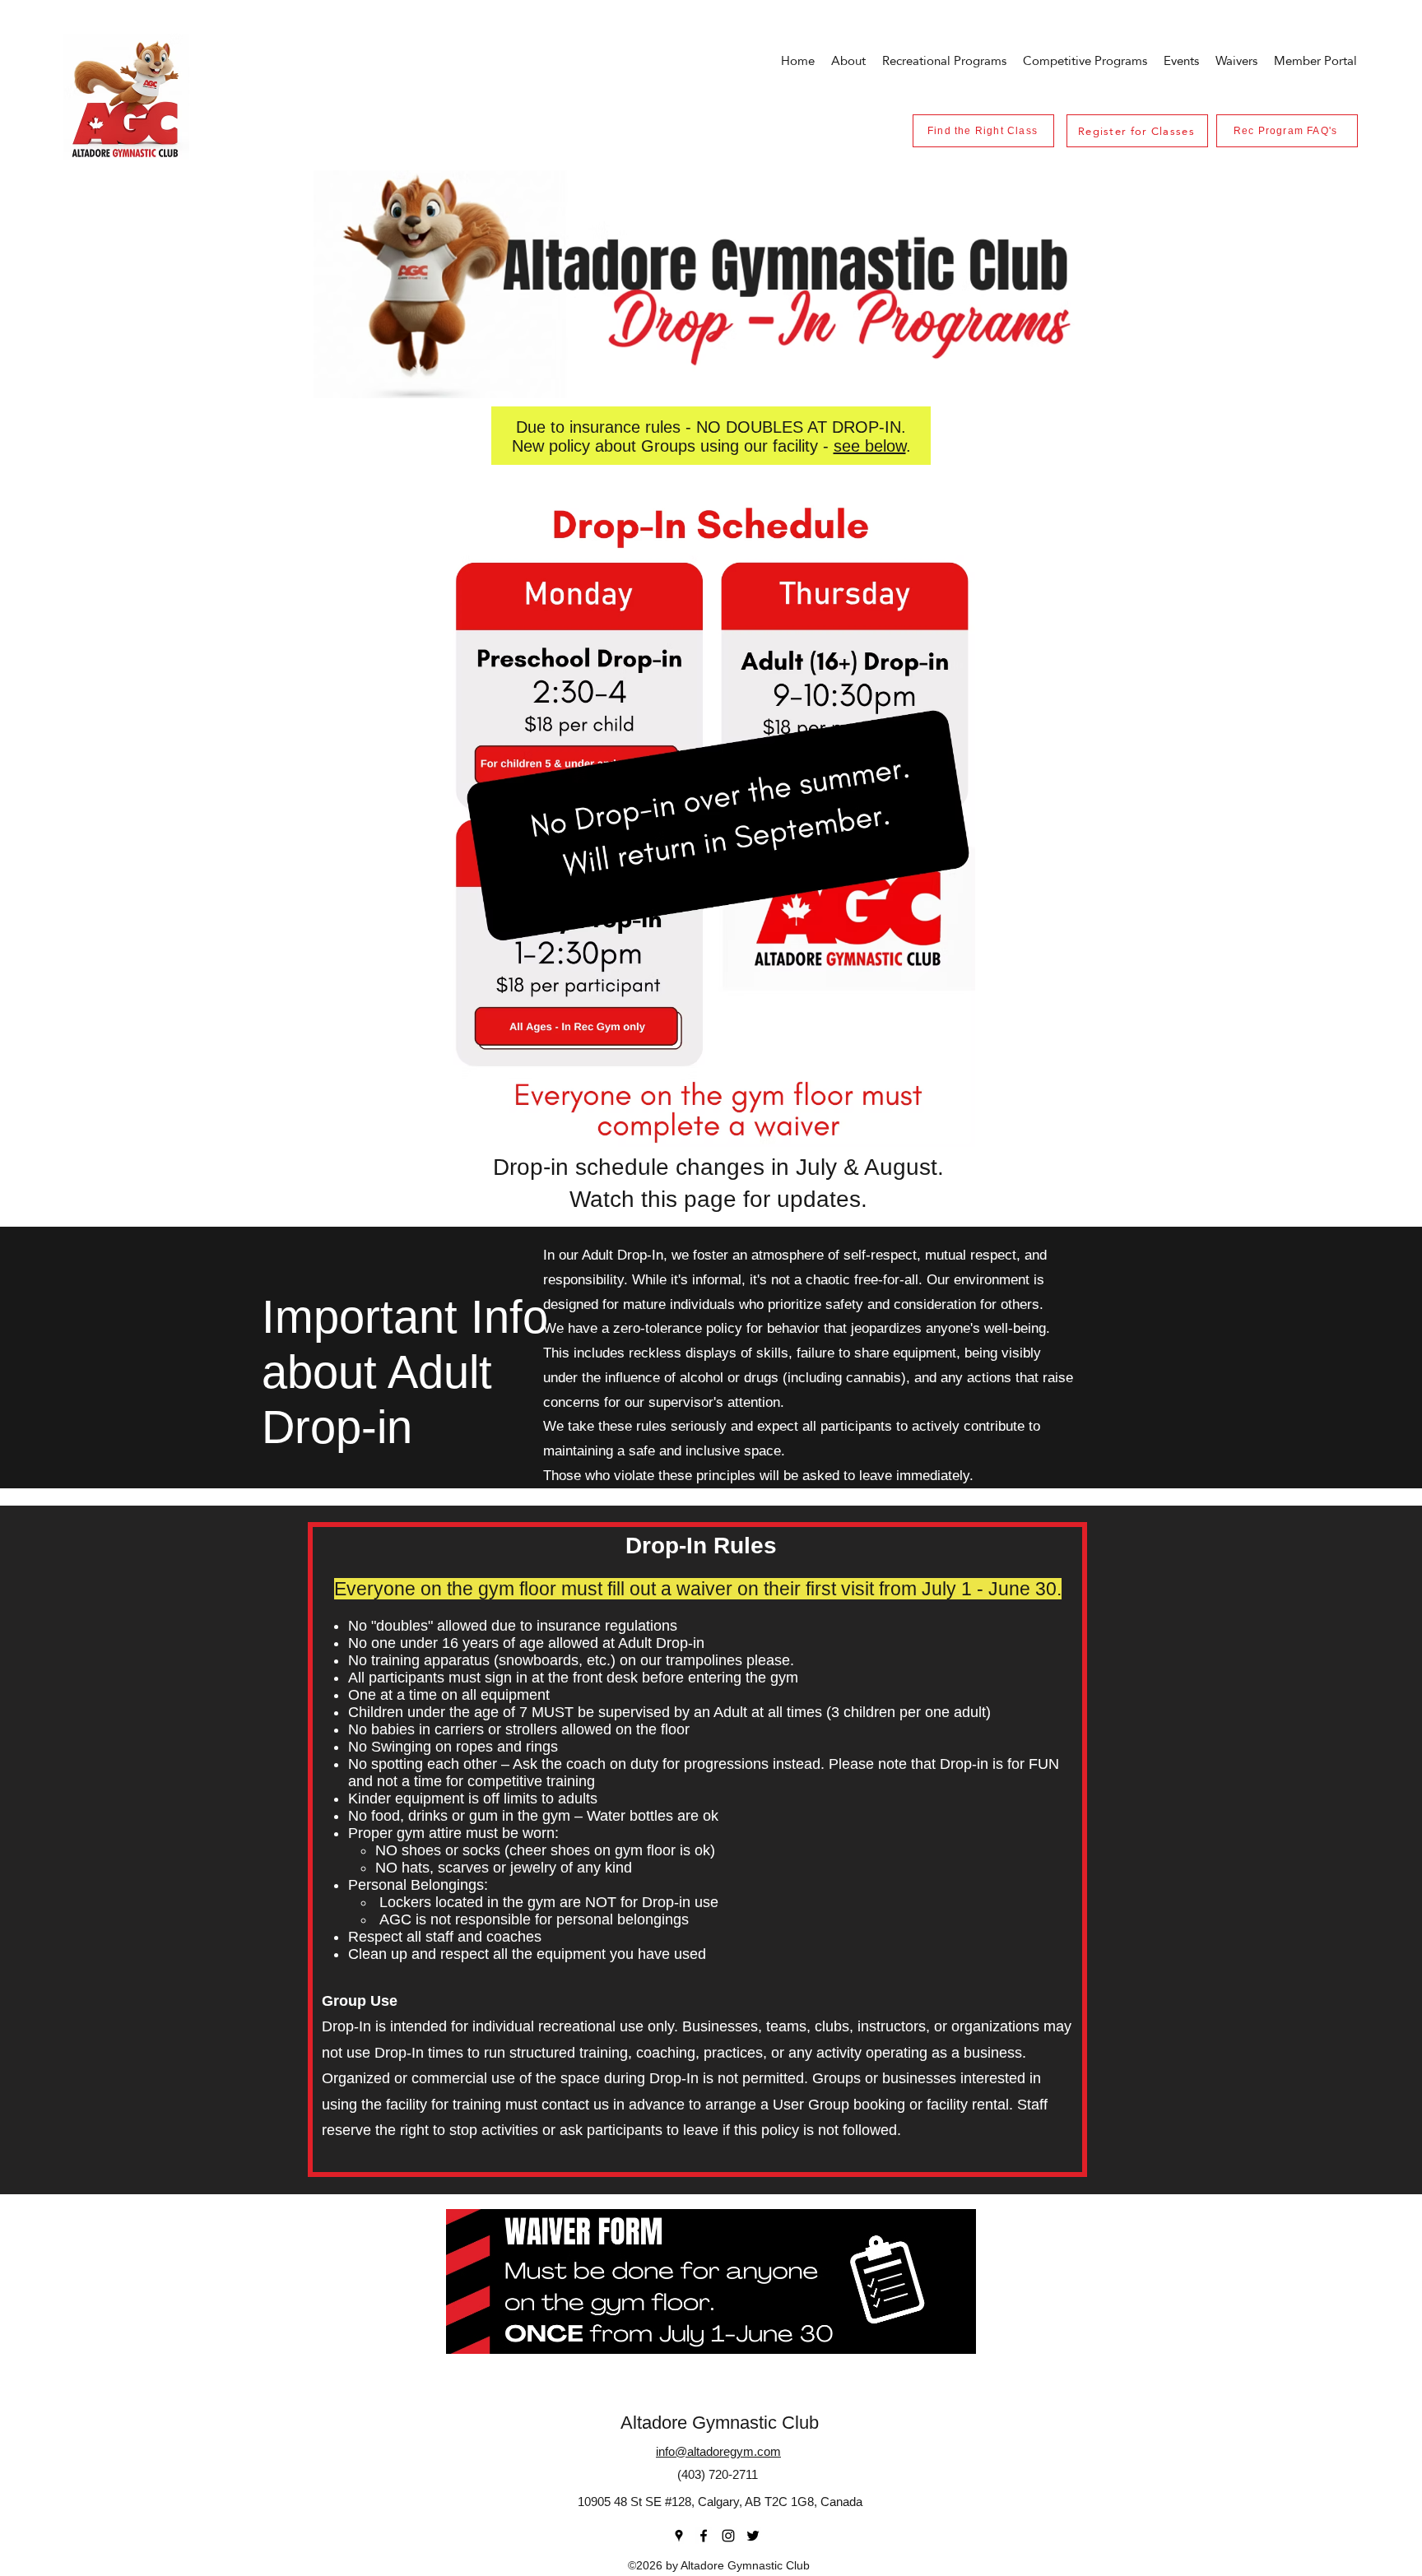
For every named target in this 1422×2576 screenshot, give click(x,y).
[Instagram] (728, 2536)
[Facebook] (704, 2536)
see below (870, 446)
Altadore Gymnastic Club (720, 2423)
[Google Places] (679, 2536)
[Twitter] (753, 2536)
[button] (1181, 60)
